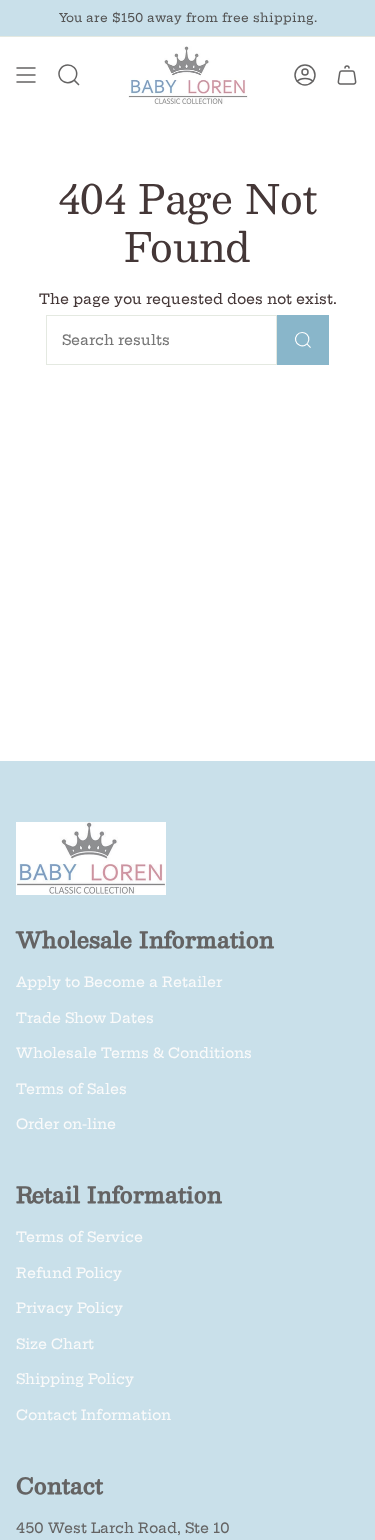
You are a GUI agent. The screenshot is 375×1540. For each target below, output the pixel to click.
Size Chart (55, 1344)
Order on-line (66, 1124)
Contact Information (93, 1415)
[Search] (303, 340)
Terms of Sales (71, 1089)
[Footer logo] (91, 858)
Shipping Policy (75, 1379)
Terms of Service (79, 1237)
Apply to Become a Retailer (119, 982)
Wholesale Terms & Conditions (134, 1053)
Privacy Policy (69, 1308)
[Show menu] (26, 75)
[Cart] (347, 75)
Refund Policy (69, 1273)
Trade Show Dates (85, 1018)
